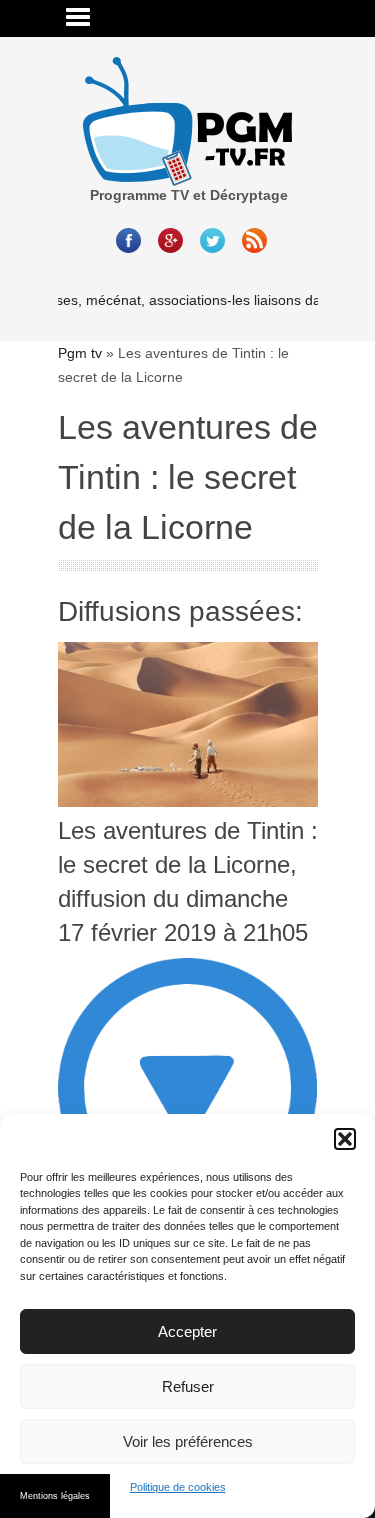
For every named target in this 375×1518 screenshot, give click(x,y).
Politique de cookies (178, 1487)
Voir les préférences (188, 1441)
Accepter (187, 1331)
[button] (345, 1139)
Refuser (188, 1386)
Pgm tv (80, 353)
